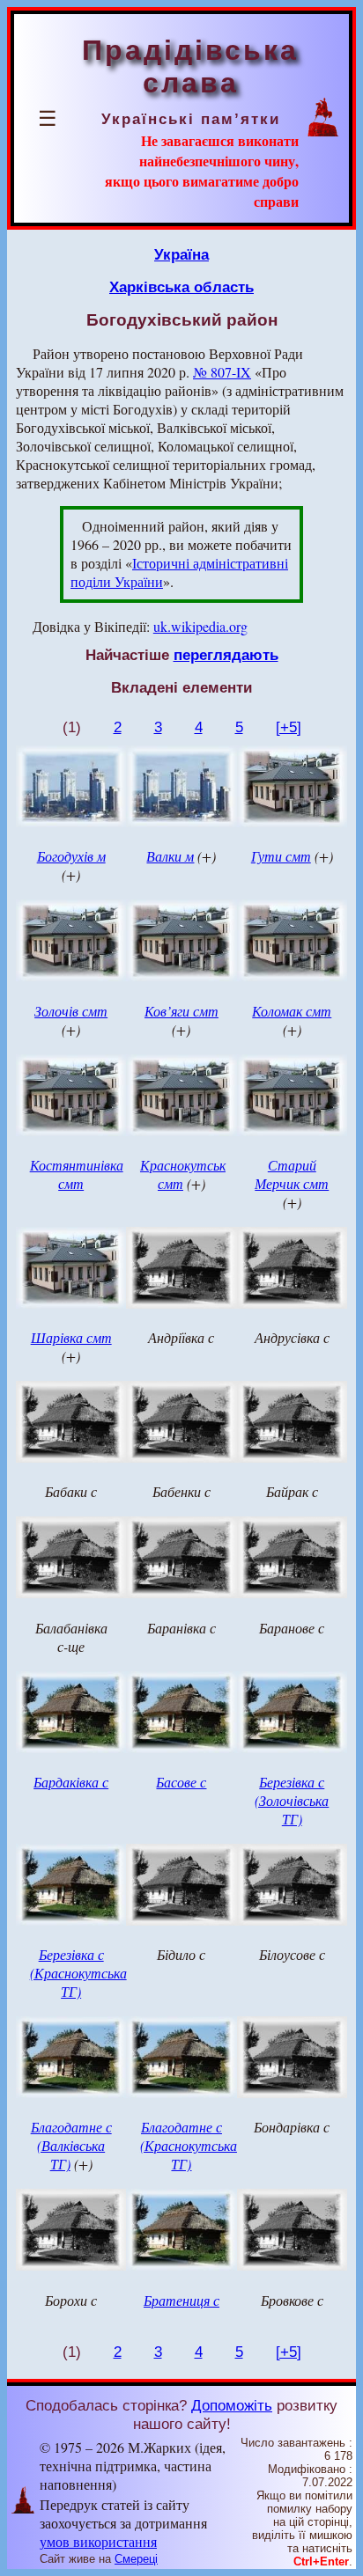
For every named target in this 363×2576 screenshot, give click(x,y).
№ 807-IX (222, 372)
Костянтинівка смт (77, 1174)
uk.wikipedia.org (200, 626)
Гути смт (281, 856)
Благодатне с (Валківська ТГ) (71, 2145)
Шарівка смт (71, 1337)
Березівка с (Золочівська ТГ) (292, 1800)
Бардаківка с (71, 1782)
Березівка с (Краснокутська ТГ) (78, 1973)
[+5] (289, 727)
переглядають (226, 655)
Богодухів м (71, 856)
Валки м (170, 856)
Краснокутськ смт (183, 1174)
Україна (181, 254)
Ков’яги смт (181, 1011)
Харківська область (181, 287)
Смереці (136, 2559)
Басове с (181, 1782)
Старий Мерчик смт (292, 1174)
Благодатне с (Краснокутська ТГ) (189, 2145)
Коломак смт (292, 1011)
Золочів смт (71, 1011)
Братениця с (181, 2300)
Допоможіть (232, 2405)
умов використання (98, 2541)
